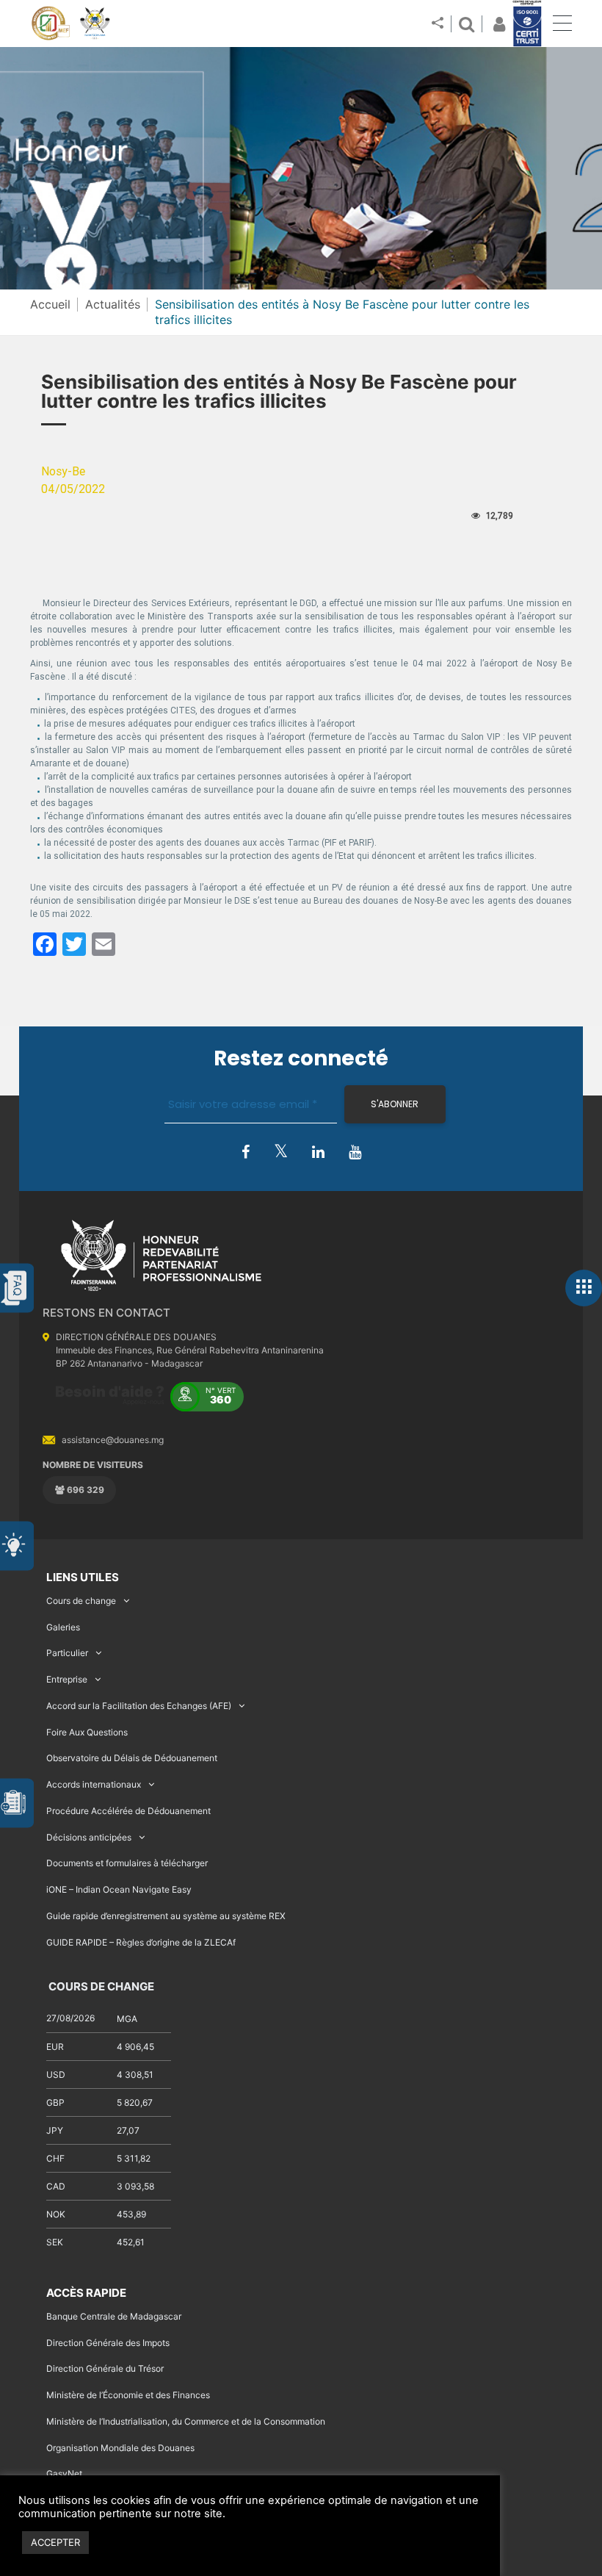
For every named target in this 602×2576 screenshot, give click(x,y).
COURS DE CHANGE (100, 1986)
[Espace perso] (497, 24)
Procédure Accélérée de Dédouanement (128, 1811)
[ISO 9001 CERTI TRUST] (527, 24)
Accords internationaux (94, 1784)
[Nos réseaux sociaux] (438, 24)
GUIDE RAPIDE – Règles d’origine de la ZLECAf (141, 1942)
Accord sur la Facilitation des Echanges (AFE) (139, 1706)
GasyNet (64, 2474)
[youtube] (355, 1153)
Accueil (50, 304)
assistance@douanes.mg (113, 1440)
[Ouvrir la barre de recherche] (466, 24)
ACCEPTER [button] (55, 2542)
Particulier (67, 1653)
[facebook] (246, 1153)
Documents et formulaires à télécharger (127, 1863)
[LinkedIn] (318, 1153)
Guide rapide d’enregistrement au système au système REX (166, 1916)
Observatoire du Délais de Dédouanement (132, 1758)
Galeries (63, 1627)
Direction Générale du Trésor (105, 2368)
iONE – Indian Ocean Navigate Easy (119, 1889)
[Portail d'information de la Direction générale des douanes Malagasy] (95, 24)
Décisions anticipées (89, 1837)
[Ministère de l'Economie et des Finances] (50, 24)
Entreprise (67, 1679)
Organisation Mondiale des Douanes (120, 2448)
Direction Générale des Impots (108, 2343)
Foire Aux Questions (87, 1732)
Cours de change (81, 1601)
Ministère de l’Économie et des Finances (128, 2395)
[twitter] (281, 1152)
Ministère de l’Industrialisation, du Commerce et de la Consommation (186, 2421)
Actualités (113, 304)
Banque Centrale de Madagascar (114, 2316)
